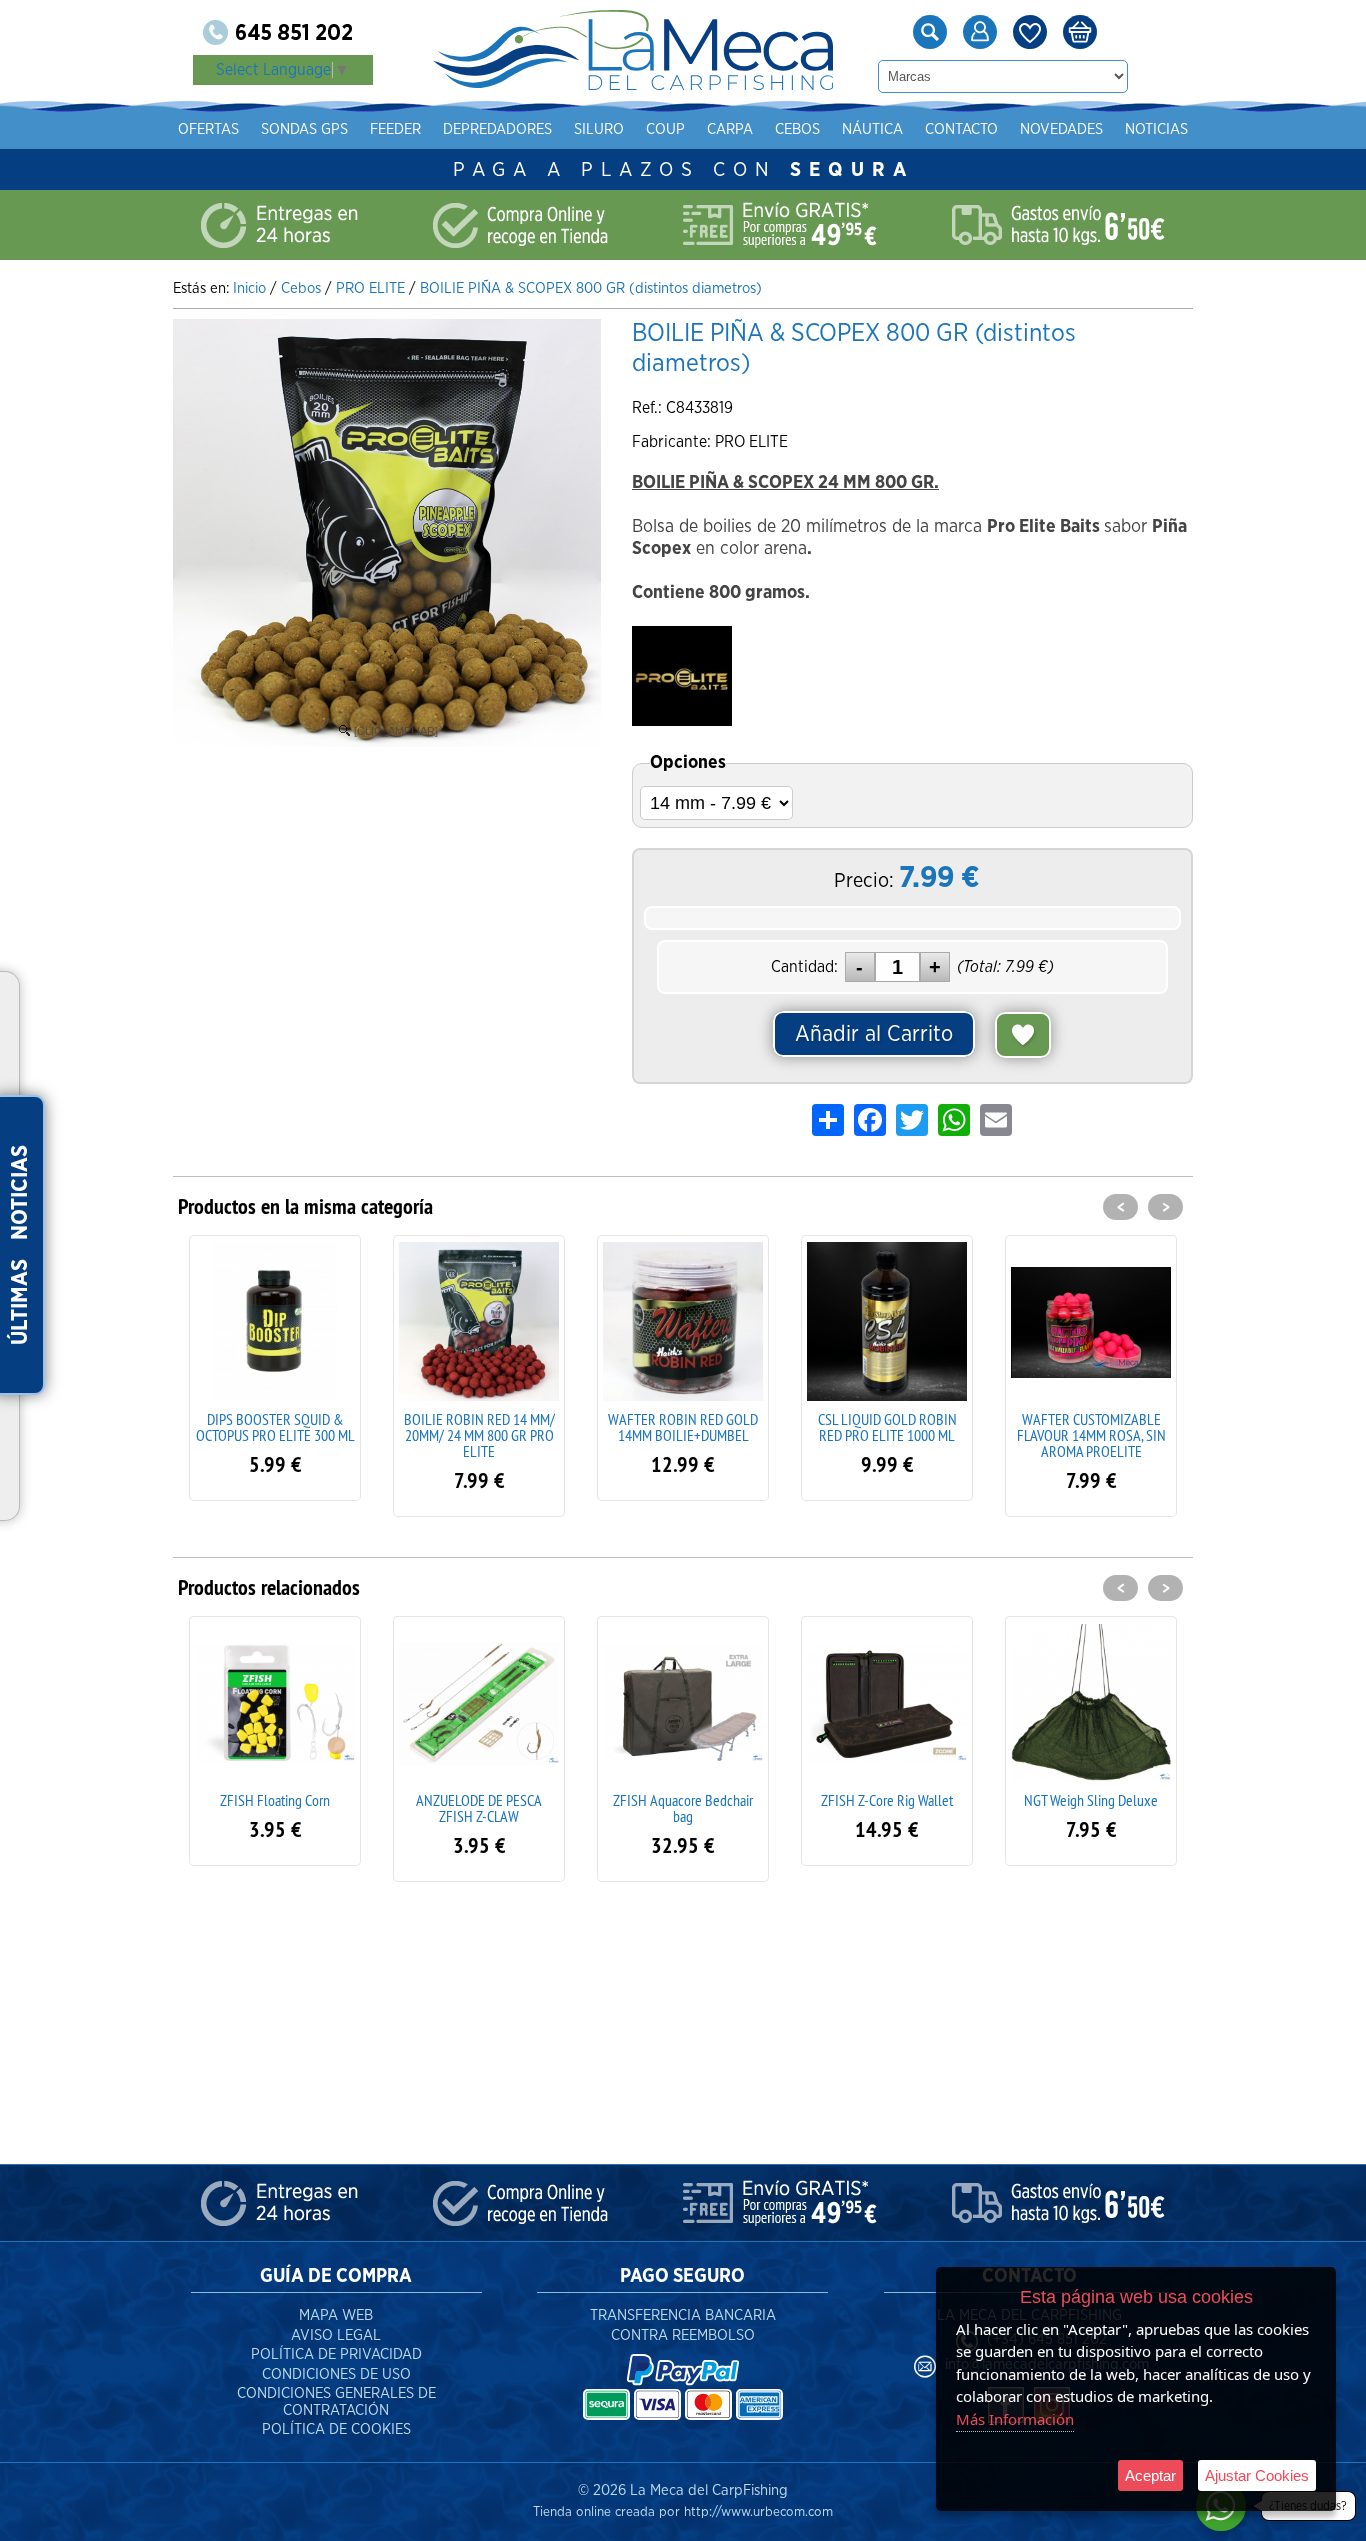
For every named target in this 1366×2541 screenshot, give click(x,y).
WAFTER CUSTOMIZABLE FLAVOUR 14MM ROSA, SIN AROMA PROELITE (887, 1435)
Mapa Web (336, 2315)
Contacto (961, 129)
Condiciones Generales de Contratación (336, 2402)
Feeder (395, 129)
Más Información (1015, 2419)
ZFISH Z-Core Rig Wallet (683, 1800)
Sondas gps (304, 129)
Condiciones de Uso (336, 2374)
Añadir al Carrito (874, 1034)
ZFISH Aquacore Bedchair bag (479, 1808)
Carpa (730, 129)
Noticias (1156, 129)
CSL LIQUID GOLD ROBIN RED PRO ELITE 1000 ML (683, 1427)
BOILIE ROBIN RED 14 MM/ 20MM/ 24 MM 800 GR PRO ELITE (275, 1435)
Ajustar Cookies (1257, 2475)
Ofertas (208, 129)
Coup (665, 129)
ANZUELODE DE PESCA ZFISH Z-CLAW (275, 1808)
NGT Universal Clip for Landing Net (1091, 1808)
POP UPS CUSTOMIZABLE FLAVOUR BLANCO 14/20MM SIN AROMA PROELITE (1091, 1435)
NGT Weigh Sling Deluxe (887, 1800)
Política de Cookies (336, 2429)
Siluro (599, 129)
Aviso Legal (336, 2335)
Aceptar (1150, 2475)
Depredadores (497, 129)
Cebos (797, 129)
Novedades (1061, 129)
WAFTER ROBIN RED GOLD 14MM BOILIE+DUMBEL (479, 1427)
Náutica (872, 129)
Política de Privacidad (336, 2354)
